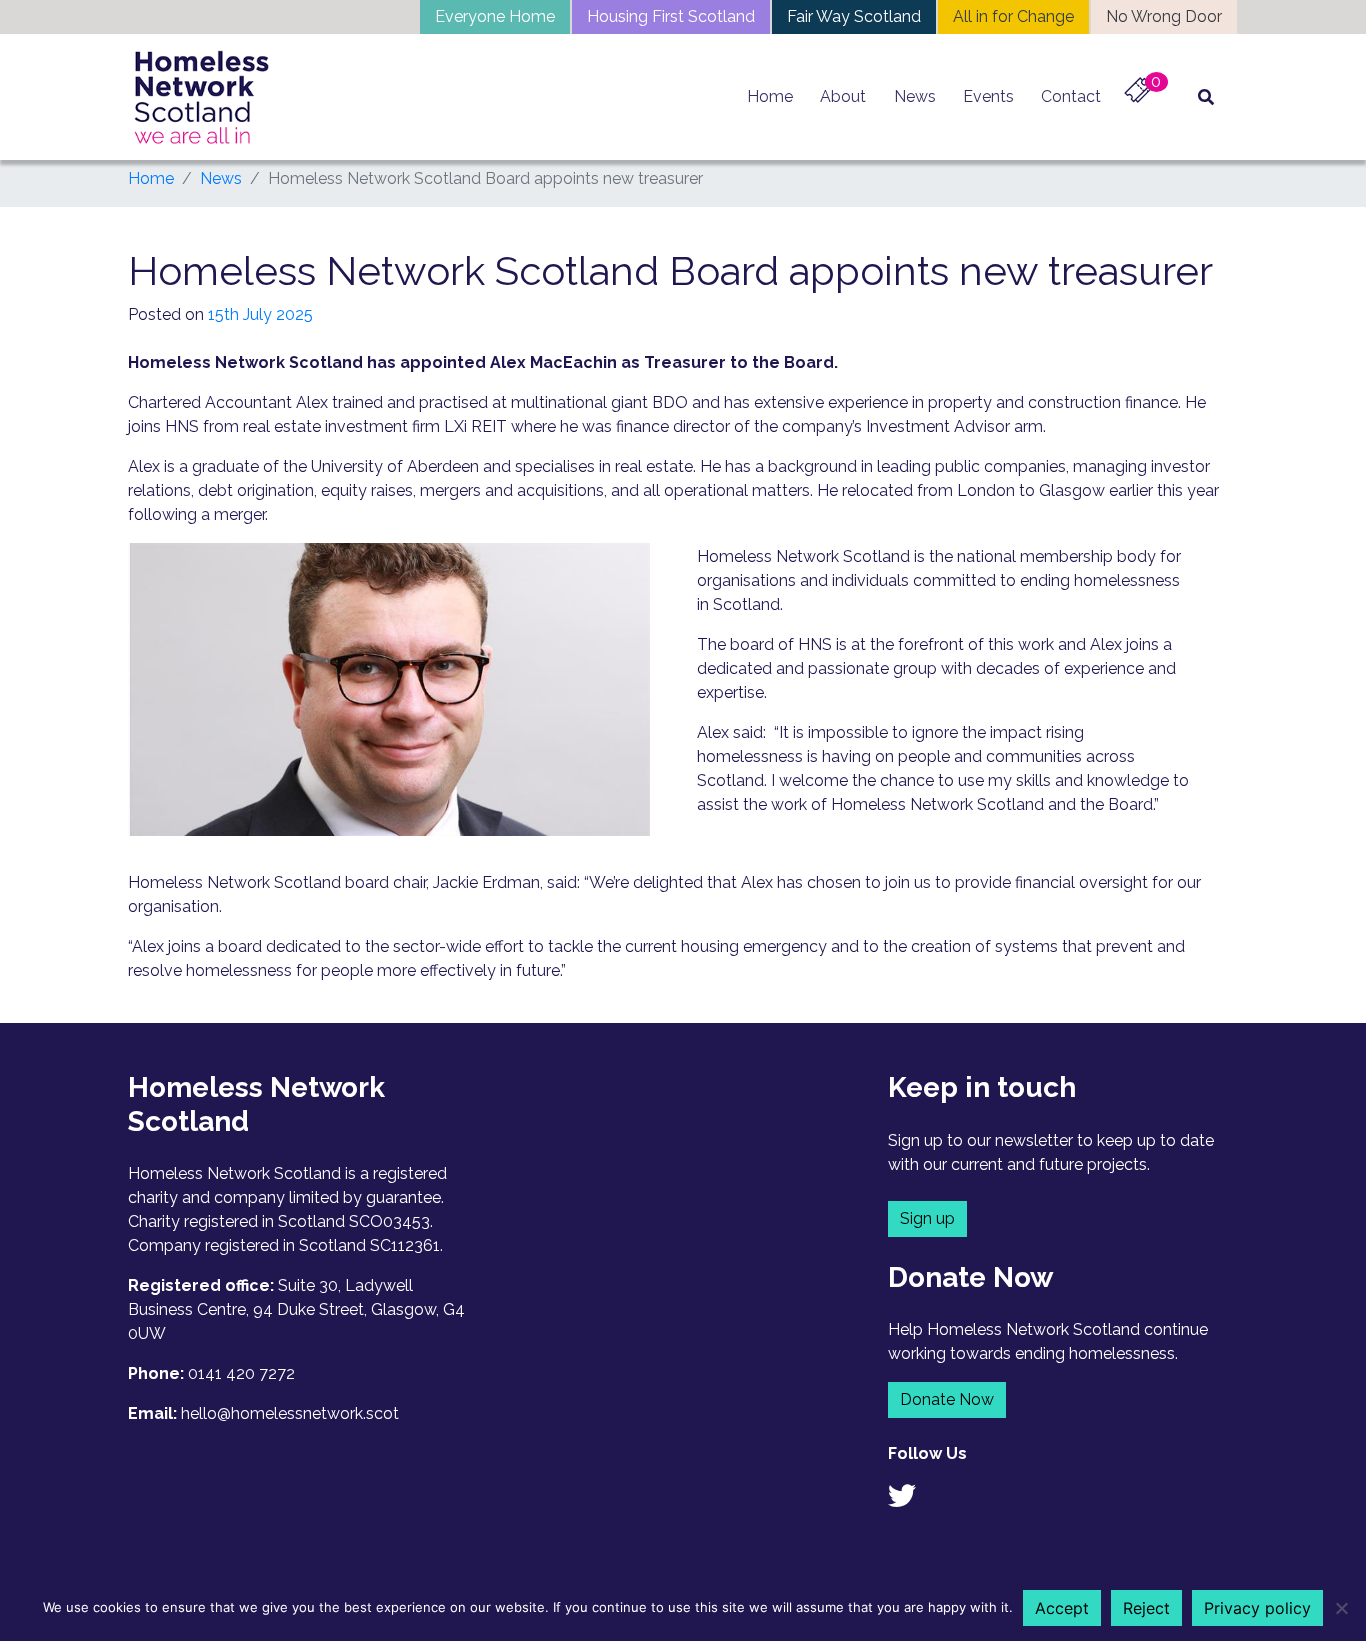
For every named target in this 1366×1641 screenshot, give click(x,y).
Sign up (927, 1218)
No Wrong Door (1164, 16)
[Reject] (1341, 1608)
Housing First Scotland (671, 16)
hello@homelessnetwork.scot (290, 1413)
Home (770, 96)
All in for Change (1013, 16)
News (915, 96)
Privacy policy (1257, 1608)
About (843, 96)
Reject (1146, 1608)
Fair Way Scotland (854, 16)
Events (988, 96)
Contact (1071, 96)
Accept (1062, 1608)
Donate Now (947, 1399)
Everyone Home (495, 16)
